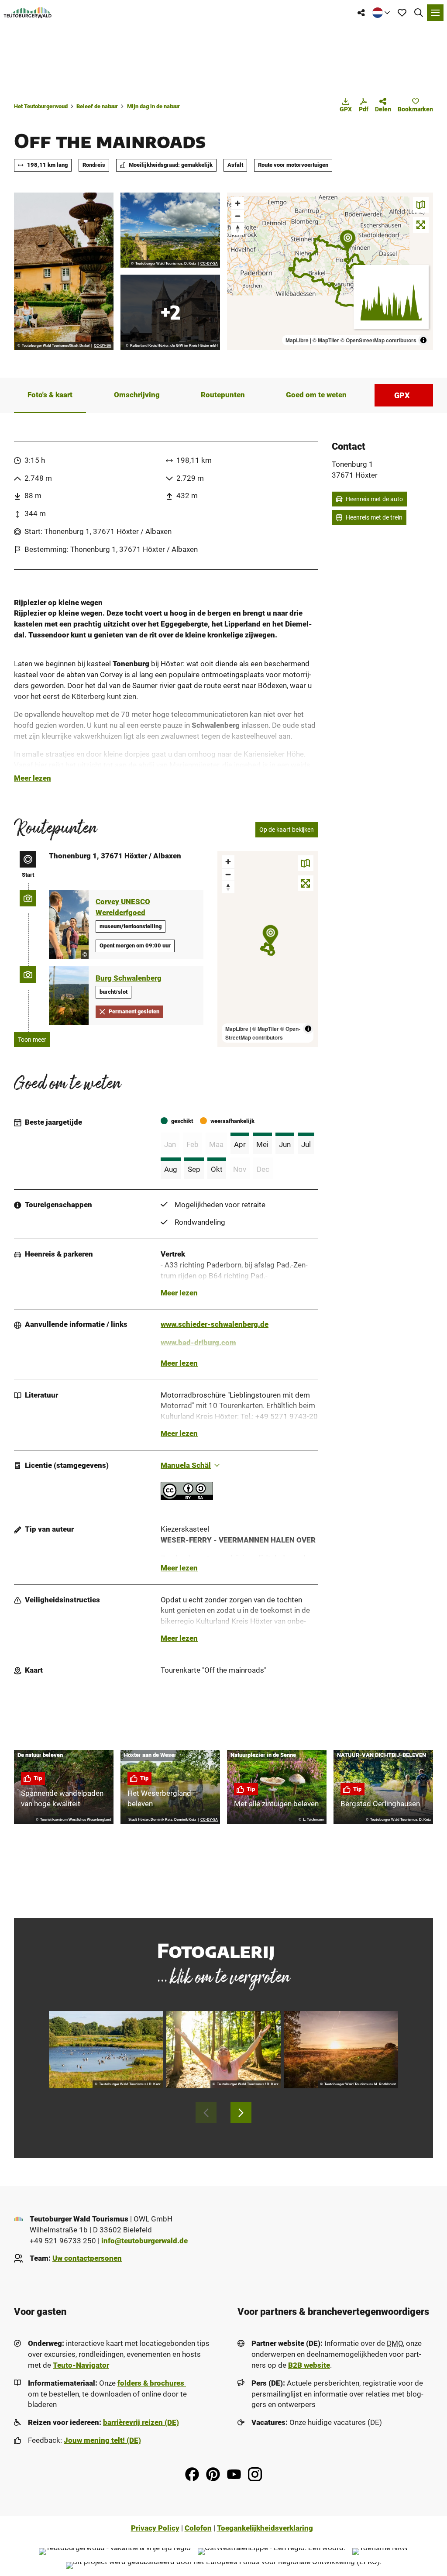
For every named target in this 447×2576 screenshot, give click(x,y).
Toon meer (32, 1040)
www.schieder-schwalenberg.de (215, 1324)
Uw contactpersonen (87, 2258)
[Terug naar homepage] (28, 13)
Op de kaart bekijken (287, 830)
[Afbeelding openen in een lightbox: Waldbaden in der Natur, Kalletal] (223, 2050)
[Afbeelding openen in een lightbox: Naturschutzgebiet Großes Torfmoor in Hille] (341, 2050)
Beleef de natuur (97, 106)
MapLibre (297, 340)
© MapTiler (326, 340)
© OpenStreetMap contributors (378, 340)
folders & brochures (152, 2383)
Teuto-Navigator (81, 2365)
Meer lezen (33, 778)
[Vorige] (206, 2113)
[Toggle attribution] (423, 340)
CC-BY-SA (103, 346)
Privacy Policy (155, 2528)
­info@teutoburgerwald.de (144, 2241)
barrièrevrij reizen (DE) (141, 2423)
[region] (330, 271)
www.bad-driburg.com (198, 1343)
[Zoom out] (238, 216)
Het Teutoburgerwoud (41, 106)
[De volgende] (241, 2113)
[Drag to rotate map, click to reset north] (238, 229)
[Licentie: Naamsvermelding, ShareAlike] (187, 1498)
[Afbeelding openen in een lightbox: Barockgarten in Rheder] (64, 271)
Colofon (198, 2528)
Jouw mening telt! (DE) (102, 2440)
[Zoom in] (238, 203)
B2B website (309, 2365)
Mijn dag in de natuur (153, 106)
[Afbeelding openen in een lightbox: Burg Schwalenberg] (170, 312)
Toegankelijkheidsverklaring (265, 2528)
